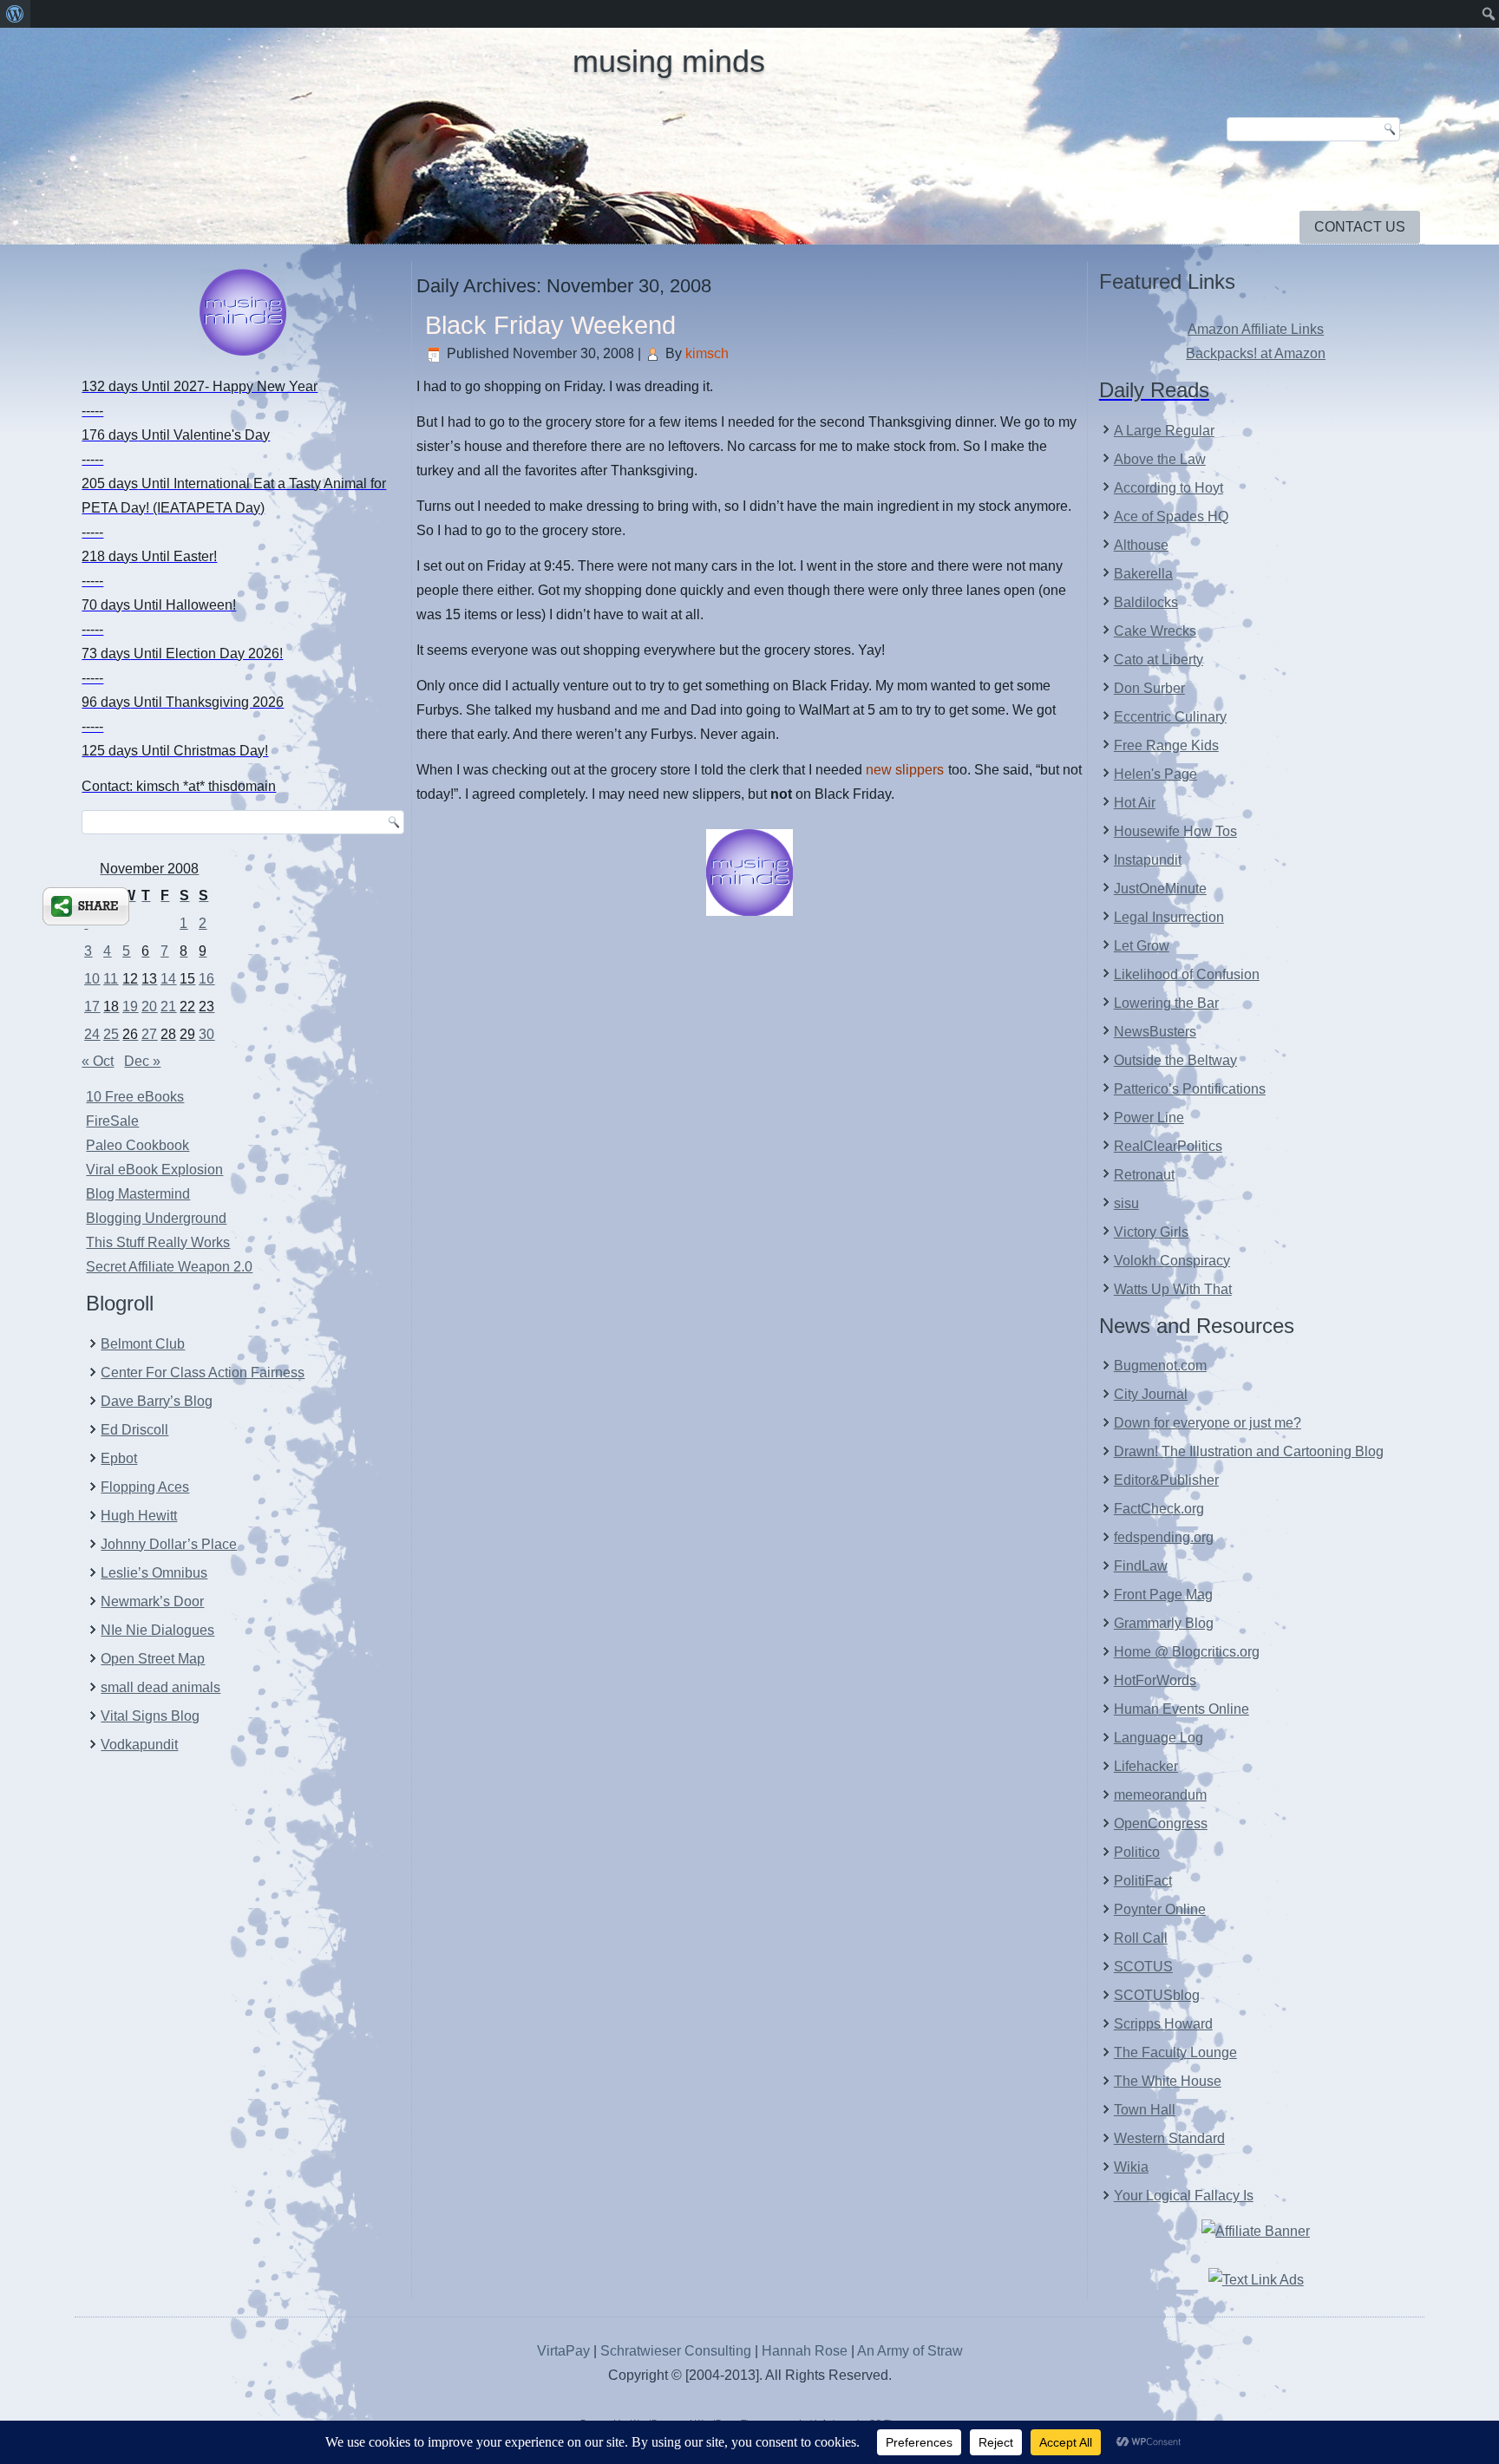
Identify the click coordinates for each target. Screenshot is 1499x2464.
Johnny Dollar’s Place (169, 1544)
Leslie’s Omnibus (154, 1573)
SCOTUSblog (1157, 1995)
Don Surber (1149, 688)
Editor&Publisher (1166, 1480)
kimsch (707, 353)
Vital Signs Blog (150, 1716)
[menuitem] (15, 14)
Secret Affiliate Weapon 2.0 (169, 1267)
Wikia (1131, 2167)
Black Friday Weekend (550, 325)
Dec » (142, 1061)
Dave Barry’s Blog (157, 1401)
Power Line (1149, 1118)
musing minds (669, 61)
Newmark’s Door (152, 1601)
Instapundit (1148, 860)
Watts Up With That (1173, 1289)
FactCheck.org (1159, 1509)
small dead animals (160, 1687)
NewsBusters (1155, 1032)
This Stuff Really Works (158, 1242)
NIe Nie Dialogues (157, 1630)
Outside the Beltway (1175, 1060)
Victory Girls (1151, 1232)
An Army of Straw (910, 2351)
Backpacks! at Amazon (1256, 353)
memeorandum (1160, 1795)
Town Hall (1145, 2110)
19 (130, 1007)
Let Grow (1142, 946)
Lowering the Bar (1166, 1003)
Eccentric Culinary (1170, 717)
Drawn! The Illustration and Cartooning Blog (1249, 1451)
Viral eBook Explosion (154, 1170)
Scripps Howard (1163, 2024)
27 (149, 1034)
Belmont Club (143, 1344)
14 (168, 979)
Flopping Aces (145, 1487)
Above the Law (1160, 459)
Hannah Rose (805, 2351)
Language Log (1159, 1738)
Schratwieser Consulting (676, 2351)
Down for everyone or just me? (1208, 1423)
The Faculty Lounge (1175, 2052)
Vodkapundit (139, 1745)
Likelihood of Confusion (1187, 974)
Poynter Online (1160, 1909)
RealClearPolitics (1168, 1146)
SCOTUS (1143, 1967)
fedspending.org (1164, 1537)
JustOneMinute (1160, 889)
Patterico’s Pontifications (1190, 1089)
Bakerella (1143, 574)
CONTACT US (1360, 227)
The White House (1168, 2081)
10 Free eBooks (135, 1097)
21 (168, 1007)
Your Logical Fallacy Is (1184, 2196)
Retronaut (1144, 1175)
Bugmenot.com (1160, 1366)
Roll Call (1141, 1938)
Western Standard (1169, 2138)
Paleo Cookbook (137, 1145)
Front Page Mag (1163, 1595)
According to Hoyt (1168, 488)
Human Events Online (1182, 1709)
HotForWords (1155, 1680)
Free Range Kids (1166, 745)
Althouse (1141, 545)
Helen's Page (1155, 774)
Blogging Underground (156, 1218)
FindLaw (1141, 1566)
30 (206, 1034)
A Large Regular (1164, 431)
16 (206, 979)
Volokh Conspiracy (1172, 1261)
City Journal (1151, 1394)
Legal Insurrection (1169, 917)
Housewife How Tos (1175, 831)
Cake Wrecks (1155, 631)
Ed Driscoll (134, 1430)
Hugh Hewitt (139, 1516)
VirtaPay (565, 2351)
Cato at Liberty (1159, 660)
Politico (1137, 1852)
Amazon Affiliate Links (1256, 329)
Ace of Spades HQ (1171, 516)
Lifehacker (1146, 1766)
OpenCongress (1161, 1823)
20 (149, 1007)
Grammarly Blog (1164, 1623)
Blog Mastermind (138, 1194)
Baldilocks (1146, 602)
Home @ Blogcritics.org (1187, 1652)
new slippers (905, 770)
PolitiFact (1143, 1881)
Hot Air (1135, 803)
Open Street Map (153, 1659)
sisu (1126, 1203)
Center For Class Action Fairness (203, 1373)
